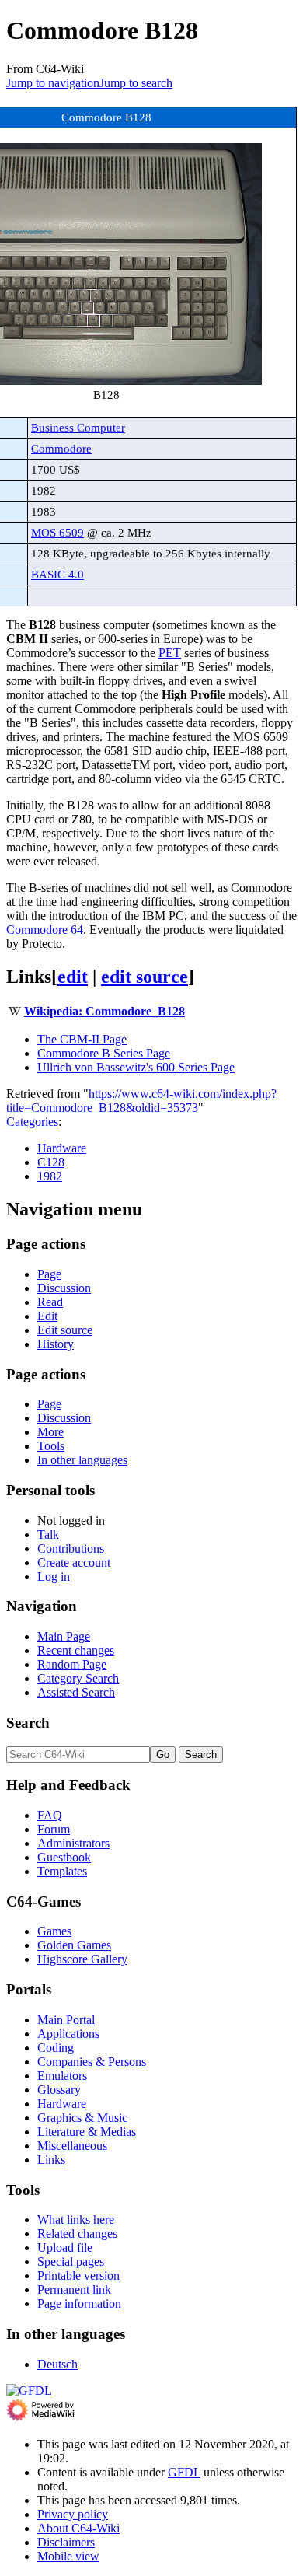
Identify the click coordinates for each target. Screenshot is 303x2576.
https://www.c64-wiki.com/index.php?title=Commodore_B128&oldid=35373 (141, 1101)
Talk (48, 1534)
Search (28, 1723)
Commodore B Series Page (104, 1053)
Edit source (65, 1330)
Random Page (72, 1664)
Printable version (78, 2275)
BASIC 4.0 (57, 574)
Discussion (64, 1288)
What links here (76, 2219)
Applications (68, 2034)
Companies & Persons (92, 2062)
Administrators (73, 1843)
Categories (32, 1122)
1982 (50, 1176)
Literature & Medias (87, 2132)
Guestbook (64, 1857)
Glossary (59, 2090)
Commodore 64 (45, 930)
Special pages (71, 2261)
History (56, 1344)
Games (54, 1931)
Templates (62, 1871)
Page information (79, 2303)
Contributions (71, 1548)
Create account (74, 1562)
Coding (56, 2048)
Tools (51, 1446)
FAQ (50, 1815)
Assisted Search (76, 1692)
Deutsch (57, 2364)
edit (73, 977)
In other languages (82, 1460)
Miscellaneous (72, 2146)
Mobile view (68, 2556)
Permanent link (74, 2289)
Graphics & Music (82, 2118)
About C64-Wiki (78, 2528)
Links (51, 2160)
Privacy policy (73, 2514)
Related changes (77, 2233)
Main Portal (66, 2020)
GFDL (184, 2472)
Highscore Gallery (82, 1959)
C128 (51, 1162)
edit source (145, 977)
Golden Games (74, 1945)
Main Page (64, 1636)
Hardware (62, 1148)
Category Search (78, 1678)
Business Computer (78, 427)
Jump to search (136, 83)
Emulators (62, 2076)
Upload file (65, 2247)
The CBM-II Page (82, 1039)
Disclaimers (66, 2542)
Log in (54, 1576)
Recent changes (76, 1650)
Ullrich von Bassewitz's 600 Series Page (136, 1067)
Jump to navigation (53, 83)
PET (170, 653)
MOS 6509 (57, 532)
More (50, 1432)
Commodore (61, 448)
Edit (47, 1316)
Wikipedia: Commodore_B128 (104, 1011)
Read (50, 1302)
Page (49, 1274)
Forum (54, 1829)
